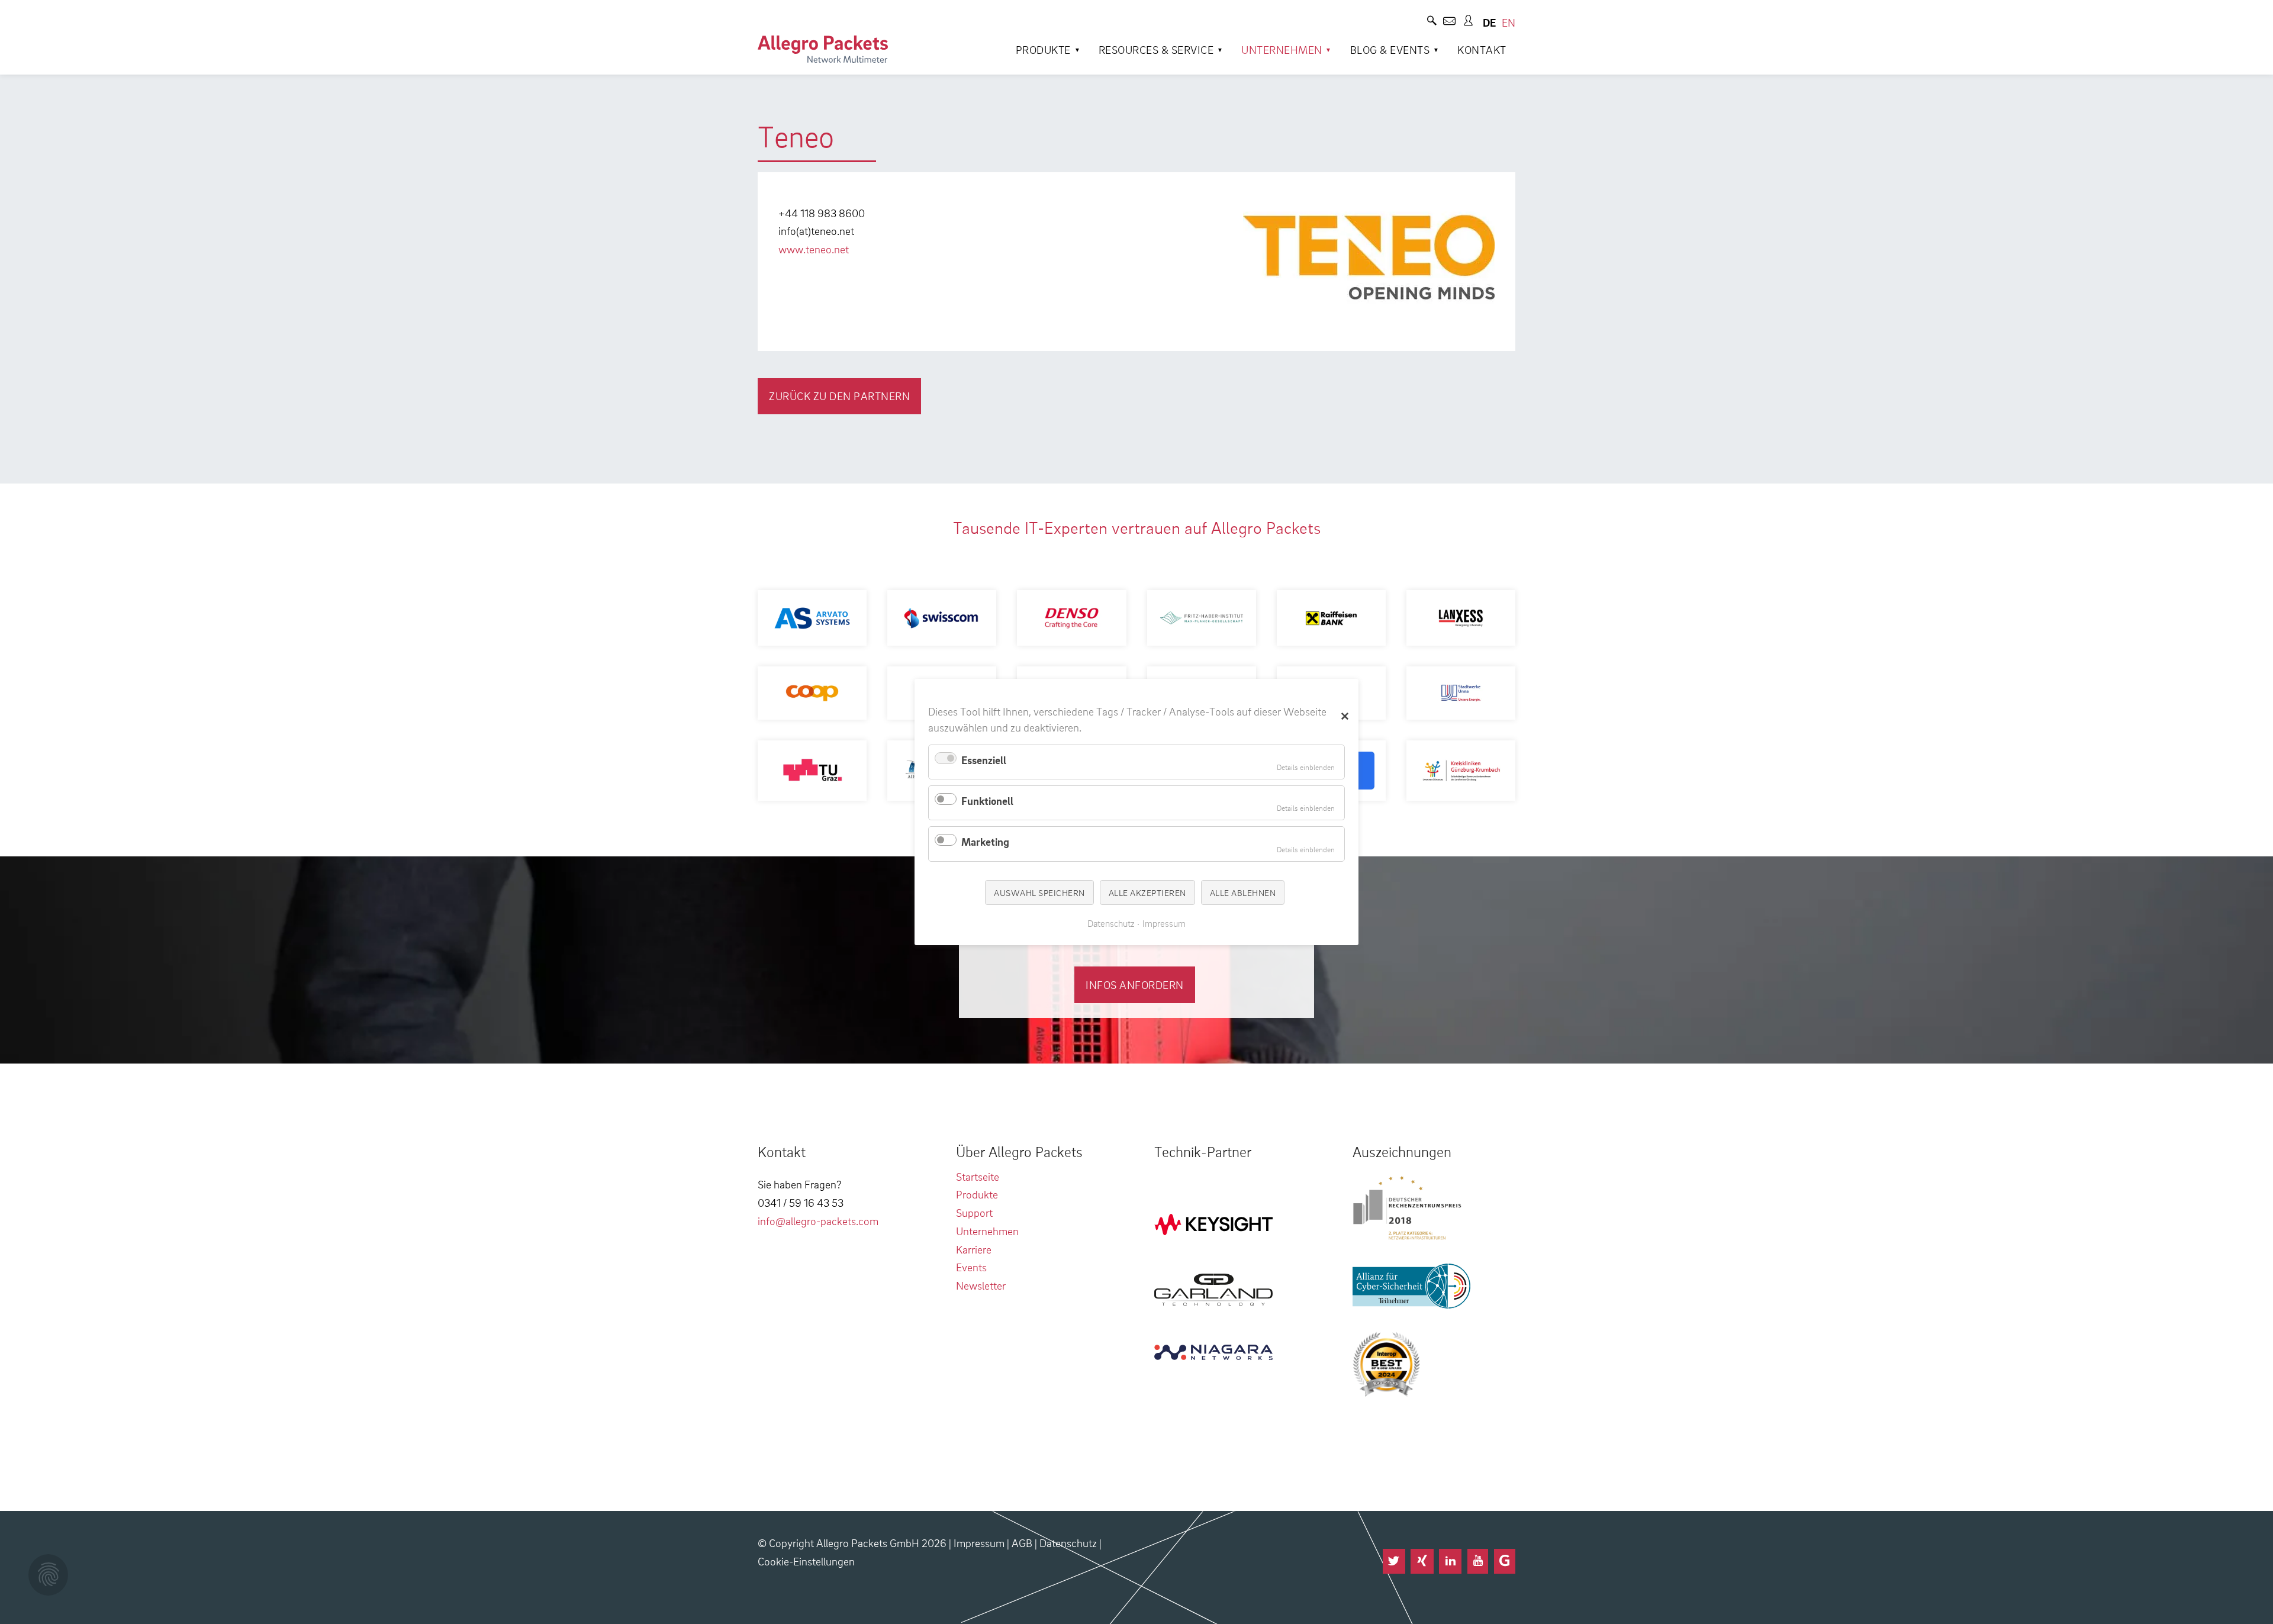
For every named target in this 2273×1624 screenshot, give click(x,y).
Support (974, 1212)
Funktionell (987, 800)
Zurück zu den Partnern (839, 396)
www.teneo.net (814, 249)
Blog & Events (1390, 49)
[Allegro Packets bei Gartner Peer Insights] (1505, 1561)
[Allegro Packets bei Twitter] (1394, 1561)
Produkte (1043, 49)
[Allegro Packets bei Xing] (1422, 1561)
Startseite (978, 1176)
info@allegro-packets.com (818, 1221)
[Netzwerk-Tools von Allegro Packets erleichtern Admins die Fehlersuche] (823, 49)
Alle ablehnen (1243, 892)
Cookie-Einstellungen (806, 1561)
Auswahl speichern (1039, 892)
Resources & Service (1156, 49)
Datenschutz (1068, 1543)
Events (971, 1267)
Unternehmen (1282, 49)
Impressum (979, 1543)
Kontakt (1482, 49)
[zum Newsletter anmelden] (1449, 22)
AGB (1022, 1543)
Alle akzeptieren (1147, 892)
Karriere (974, 1249)
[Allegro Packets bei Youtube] (1478, 1561)
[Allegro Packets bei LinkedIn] (1450, 1561)
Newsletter (981, 1285)
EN (1509, 22)
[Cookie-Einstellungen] (48, 1575)
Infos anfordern (1135, 985)
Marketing (985, 841)
